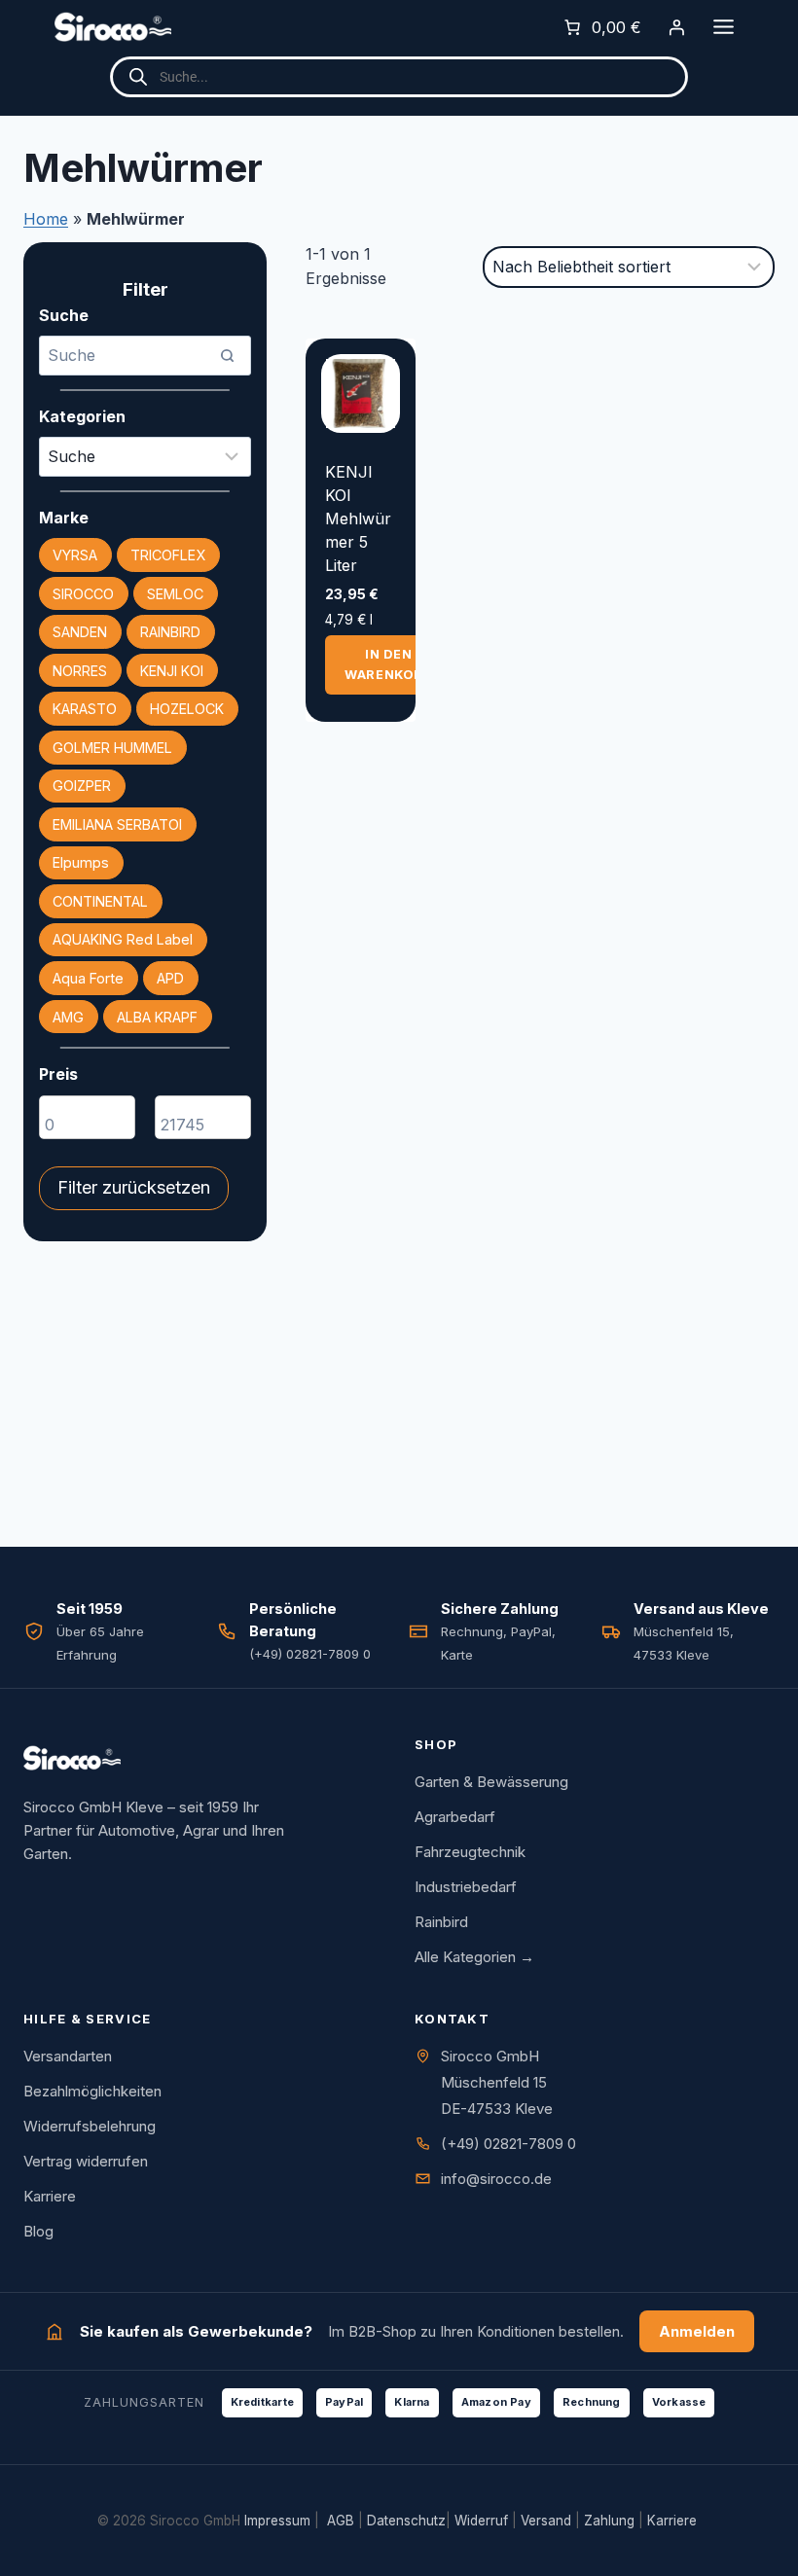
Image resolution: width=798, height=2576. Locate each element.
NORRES (80, 671)
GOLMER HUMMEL (112, 748)
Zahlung (609, 2521)
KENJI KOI (172, 671)
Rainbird (441, 1922)
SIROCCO (83, 594)
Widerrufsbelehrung (90, 2126)
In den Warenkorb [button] (389, 664)
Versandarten (68, 2056)
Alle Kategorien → (474, 1957)
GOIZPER (82, 786)
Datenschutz (406, 2521)
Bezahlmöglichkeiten (92, 2091)
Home (46, 219)
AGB (341, 2521)
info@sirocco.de (496, 2179)
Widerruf (481, 2521)
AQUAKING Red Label (123, 939)
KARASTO (85, 709)
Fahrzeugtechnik (470, 1852)
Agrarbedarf (455, 1817)
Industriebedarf (466, 1887)
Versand (546, 2521)
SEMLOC (175, 594)
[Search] (227, 355)
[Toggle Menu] (724, 27)
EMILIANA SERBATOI (117, 824)
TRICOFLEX (168, 555)
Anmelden (697, 2331)
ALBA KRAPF (157, 1017)
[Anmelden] (676, 27)
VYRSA (75, 555)
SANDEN (80, 632)
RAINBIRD (170, 632)
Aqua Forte (88, 978)
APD (170, 978)
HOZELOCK (187, 709)
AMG (68, 1017)
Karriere (50, 2196)
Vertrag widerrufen (86, 2161)
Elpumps (81, 862)
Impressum (277, 2521)
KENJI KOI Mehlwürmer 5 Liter (358, 519)
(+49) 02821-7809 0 (508, 2144)
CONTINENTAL (100, 901)
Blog (38, 2231)
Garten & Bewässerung (491, 1782)
